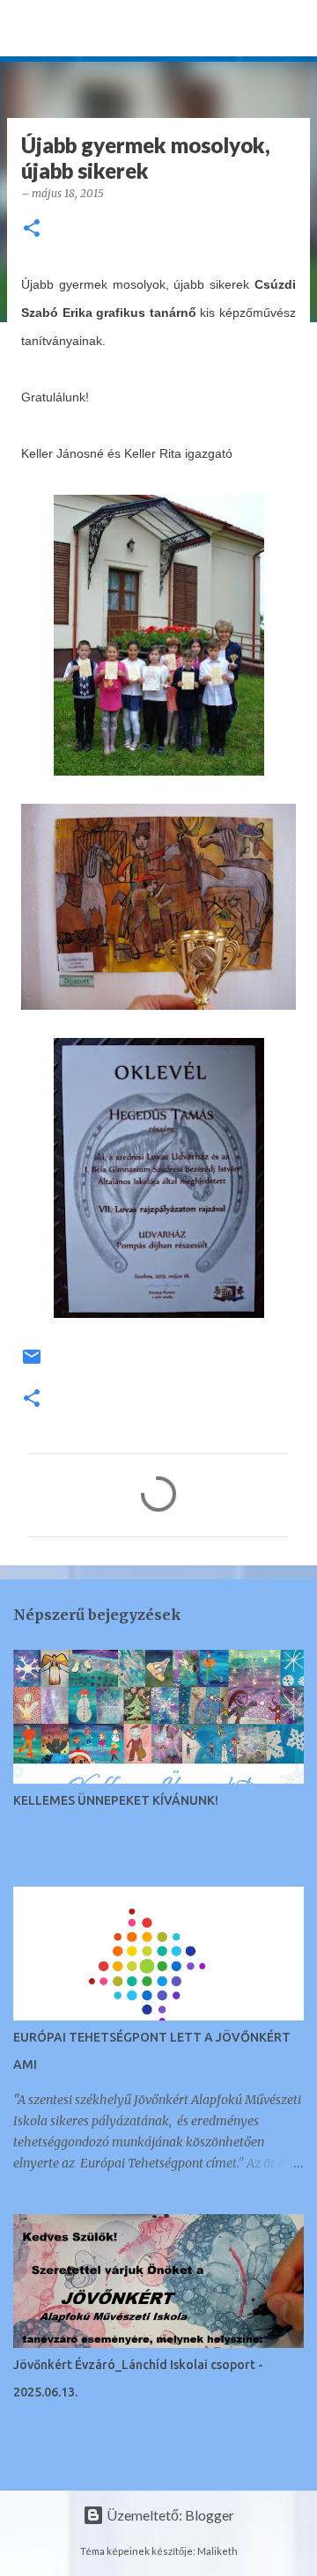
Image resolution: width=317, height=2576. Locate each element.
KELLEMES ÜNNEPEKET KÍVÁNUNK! (116, 1800)
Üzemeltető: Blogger (169, 2515)
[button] (32, 229)
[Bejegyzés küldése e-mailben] (32, 1363)
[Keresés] (292, 28)
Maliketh (217, 2551)
